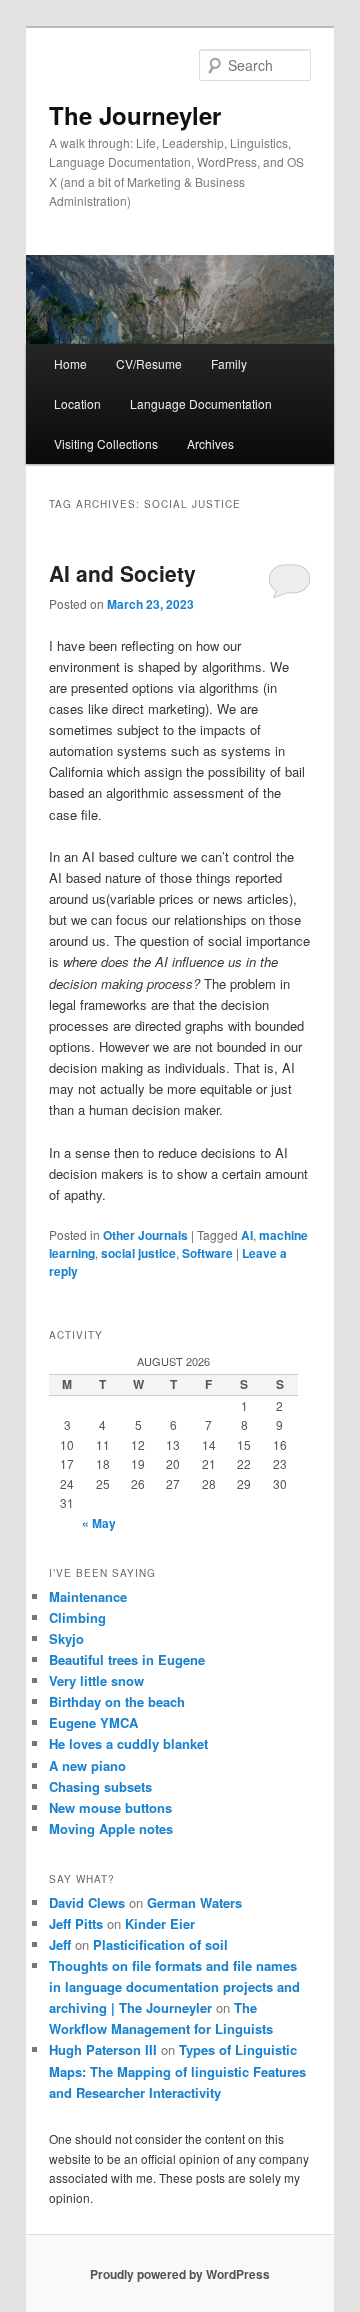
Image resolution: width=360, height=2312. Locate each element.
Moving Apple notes (111, 1828)
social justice (138, 1253)
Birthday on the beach (117, 1701)
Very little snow (96, 1680)
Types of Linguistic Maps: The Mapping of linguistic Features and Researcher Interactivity (177, 2070)
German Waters (194, 1902)
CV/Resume (149, 363)
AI (247, 1235)
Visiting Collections (106, 443)
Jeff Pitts (76, 1923)
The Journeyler (135, 115)
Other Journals (145, 1235)
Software (207, 1253)
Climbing (77, 1617)
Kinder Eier (160, 1923)
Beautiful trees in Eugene (127, 1659)
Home (70, 363)
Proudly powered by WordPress (180, 2274)
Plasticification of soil (160, 1944)
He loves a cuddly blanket (128, 1743)
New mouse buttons (110, 1807)
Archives (210, 443)
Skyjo (66, 1638)
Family (229, 363)
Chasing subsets (100, 1786)
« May (99, 1523)
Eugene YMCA (93, 1722)
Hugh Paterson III (103, 2049)
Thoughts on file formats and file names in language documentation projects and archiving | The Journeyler (174, 1986)
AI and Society (122, 573)
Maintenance (88, 1596)
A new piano (87, 1765)
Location (77, 403)
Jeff (60, 1944)
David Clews (87, 1902)
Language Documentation (201, 403)
